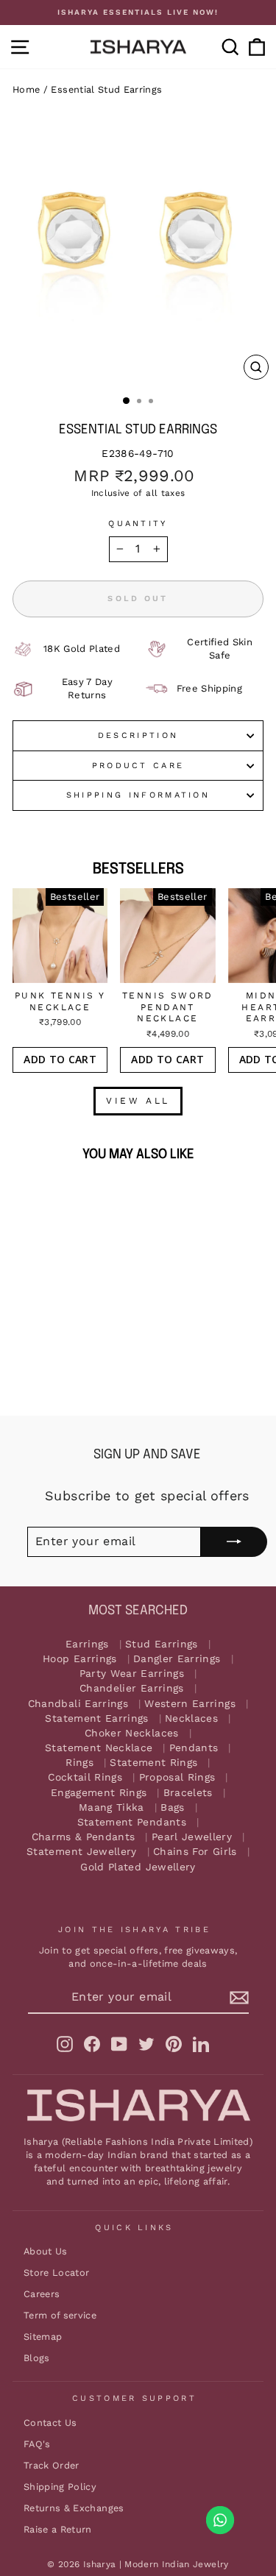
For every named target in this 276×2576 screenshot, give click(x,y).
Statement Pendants (132, 1822)
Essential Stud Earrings (106, 89)
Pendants (194, 1748)
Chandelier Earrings (132, 1688)
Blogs (37, 2358)
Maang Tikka (112, 1807)
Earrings (87, 1644)
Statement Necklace (99, 1748)
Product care (138, 766)
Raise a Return (58, 2529)
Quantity (138, 524)
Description (138, 735)
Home (26, 89)
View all (138, 1101)
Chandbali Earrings (78, 1704)
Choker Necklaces (132, 1733)
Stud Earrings (162, 1644)
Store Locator (57, 2272)
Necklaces (191, 1718)
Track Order (52, 2465)
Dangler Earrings (177, 1659)
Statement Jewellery (82, 1852)
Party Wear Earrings (132, 1674)
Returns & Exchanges (74, 2508)
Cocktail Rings (85, 1777)
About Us (46, 2251)
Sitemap (43, 2337)
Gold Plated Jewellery (138, 1867)
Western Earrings (190, 1704)
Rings (79, 1763)
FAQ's (37, 2444)
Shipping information (138, 795)
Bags (172, 1807)
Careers (42, 2294)
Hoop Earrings (80, 1659)
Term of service (60, 2315)
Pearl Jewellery (192, 1837)
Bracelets (188, 1793)
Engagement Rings (99, 1793)
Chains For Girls (195, 1852)
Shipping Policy (60, 2487)
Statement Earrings (96, 1718)
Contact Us (50, 2423)
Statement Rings (153, 1763)
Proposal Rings (177, 1777)
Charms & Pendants (84, 1837)
